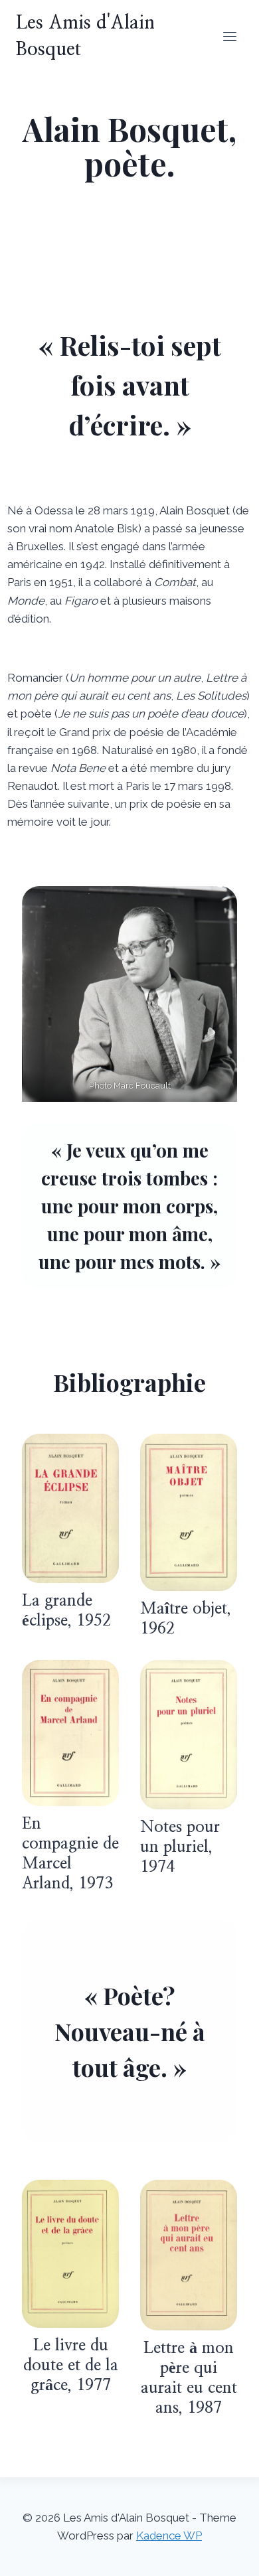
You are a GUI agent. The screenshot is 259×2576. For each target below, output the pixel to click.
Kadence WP (169, 2536)
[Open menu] (229, 36)
